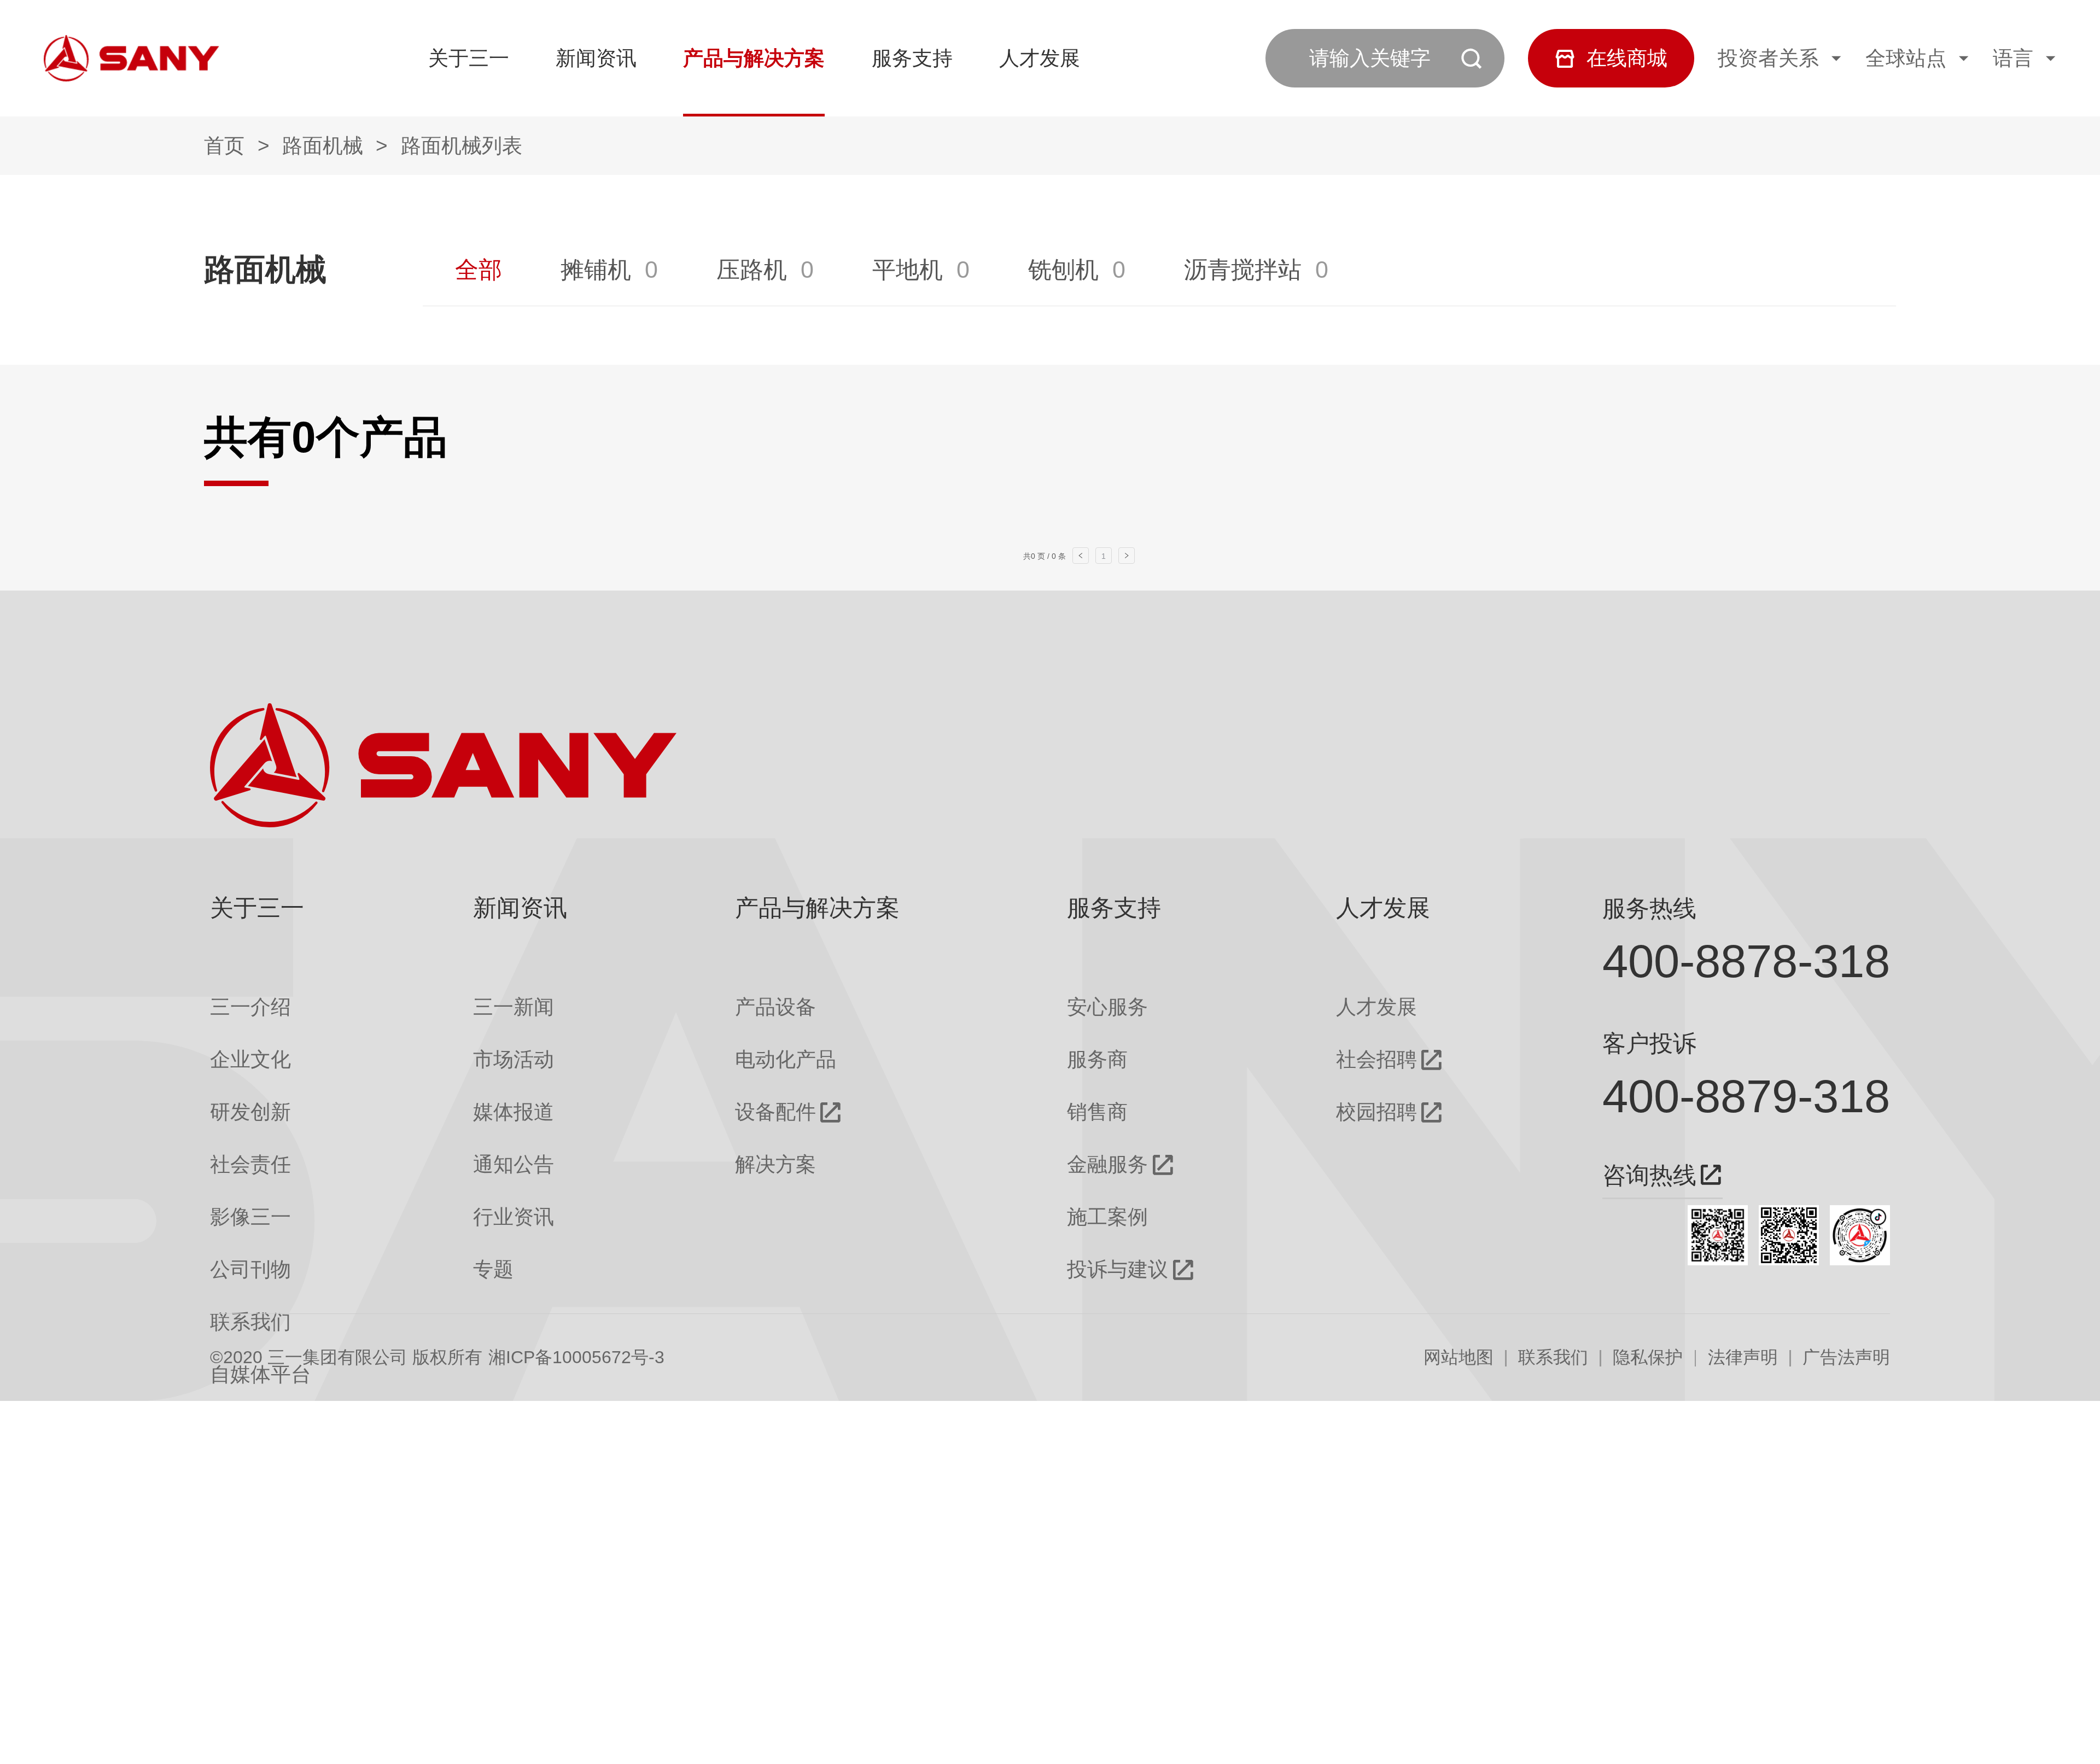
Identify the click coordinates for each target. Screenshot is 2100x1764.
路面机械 (323, 145)
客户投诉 (1649, 1043)
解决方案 (775, 1164)
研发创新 (250, 1112)
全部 (479, 270)
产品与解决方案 (754, 58)
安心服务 (1107, 1007)
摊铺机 (596, 270)
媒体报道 (514, 1112)
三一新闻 (514, 1007)
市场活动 (514, 1059)
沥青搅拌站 (1243, 270)
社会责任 (250, 1164)
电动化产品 (786, 1059)
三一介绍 (250, 1007)
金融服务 (1107, 1164)
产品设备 (775, 1007)
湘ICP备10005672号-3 (576, 1357)
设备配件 (775, 1112)
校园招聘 (1376, 1112)
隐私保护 (1648, 1357)
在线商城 (1627, 58)
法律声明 (1743, 1357)
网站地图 (1459, 1357)
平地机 (908, 270)
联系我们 (1553, 1357)
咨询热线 (1649, 1175)
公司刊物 (250, 1269)
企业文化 (250, 1059)
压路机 (752, 270)
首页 (224, 145)
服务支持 (912, 58)
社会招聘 (1376, 1059)
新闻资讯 (596, 58)
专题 (493, 1269)
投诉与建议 (1118, 1269)
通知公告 (514, 1164)
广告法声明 (1846, 1357)
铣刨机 (1063, 270)
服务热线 (1649, 908)
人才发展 (1040, 58)
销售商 (1097, 1112)
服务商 (1097, 1059)
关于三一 (469, 58)
